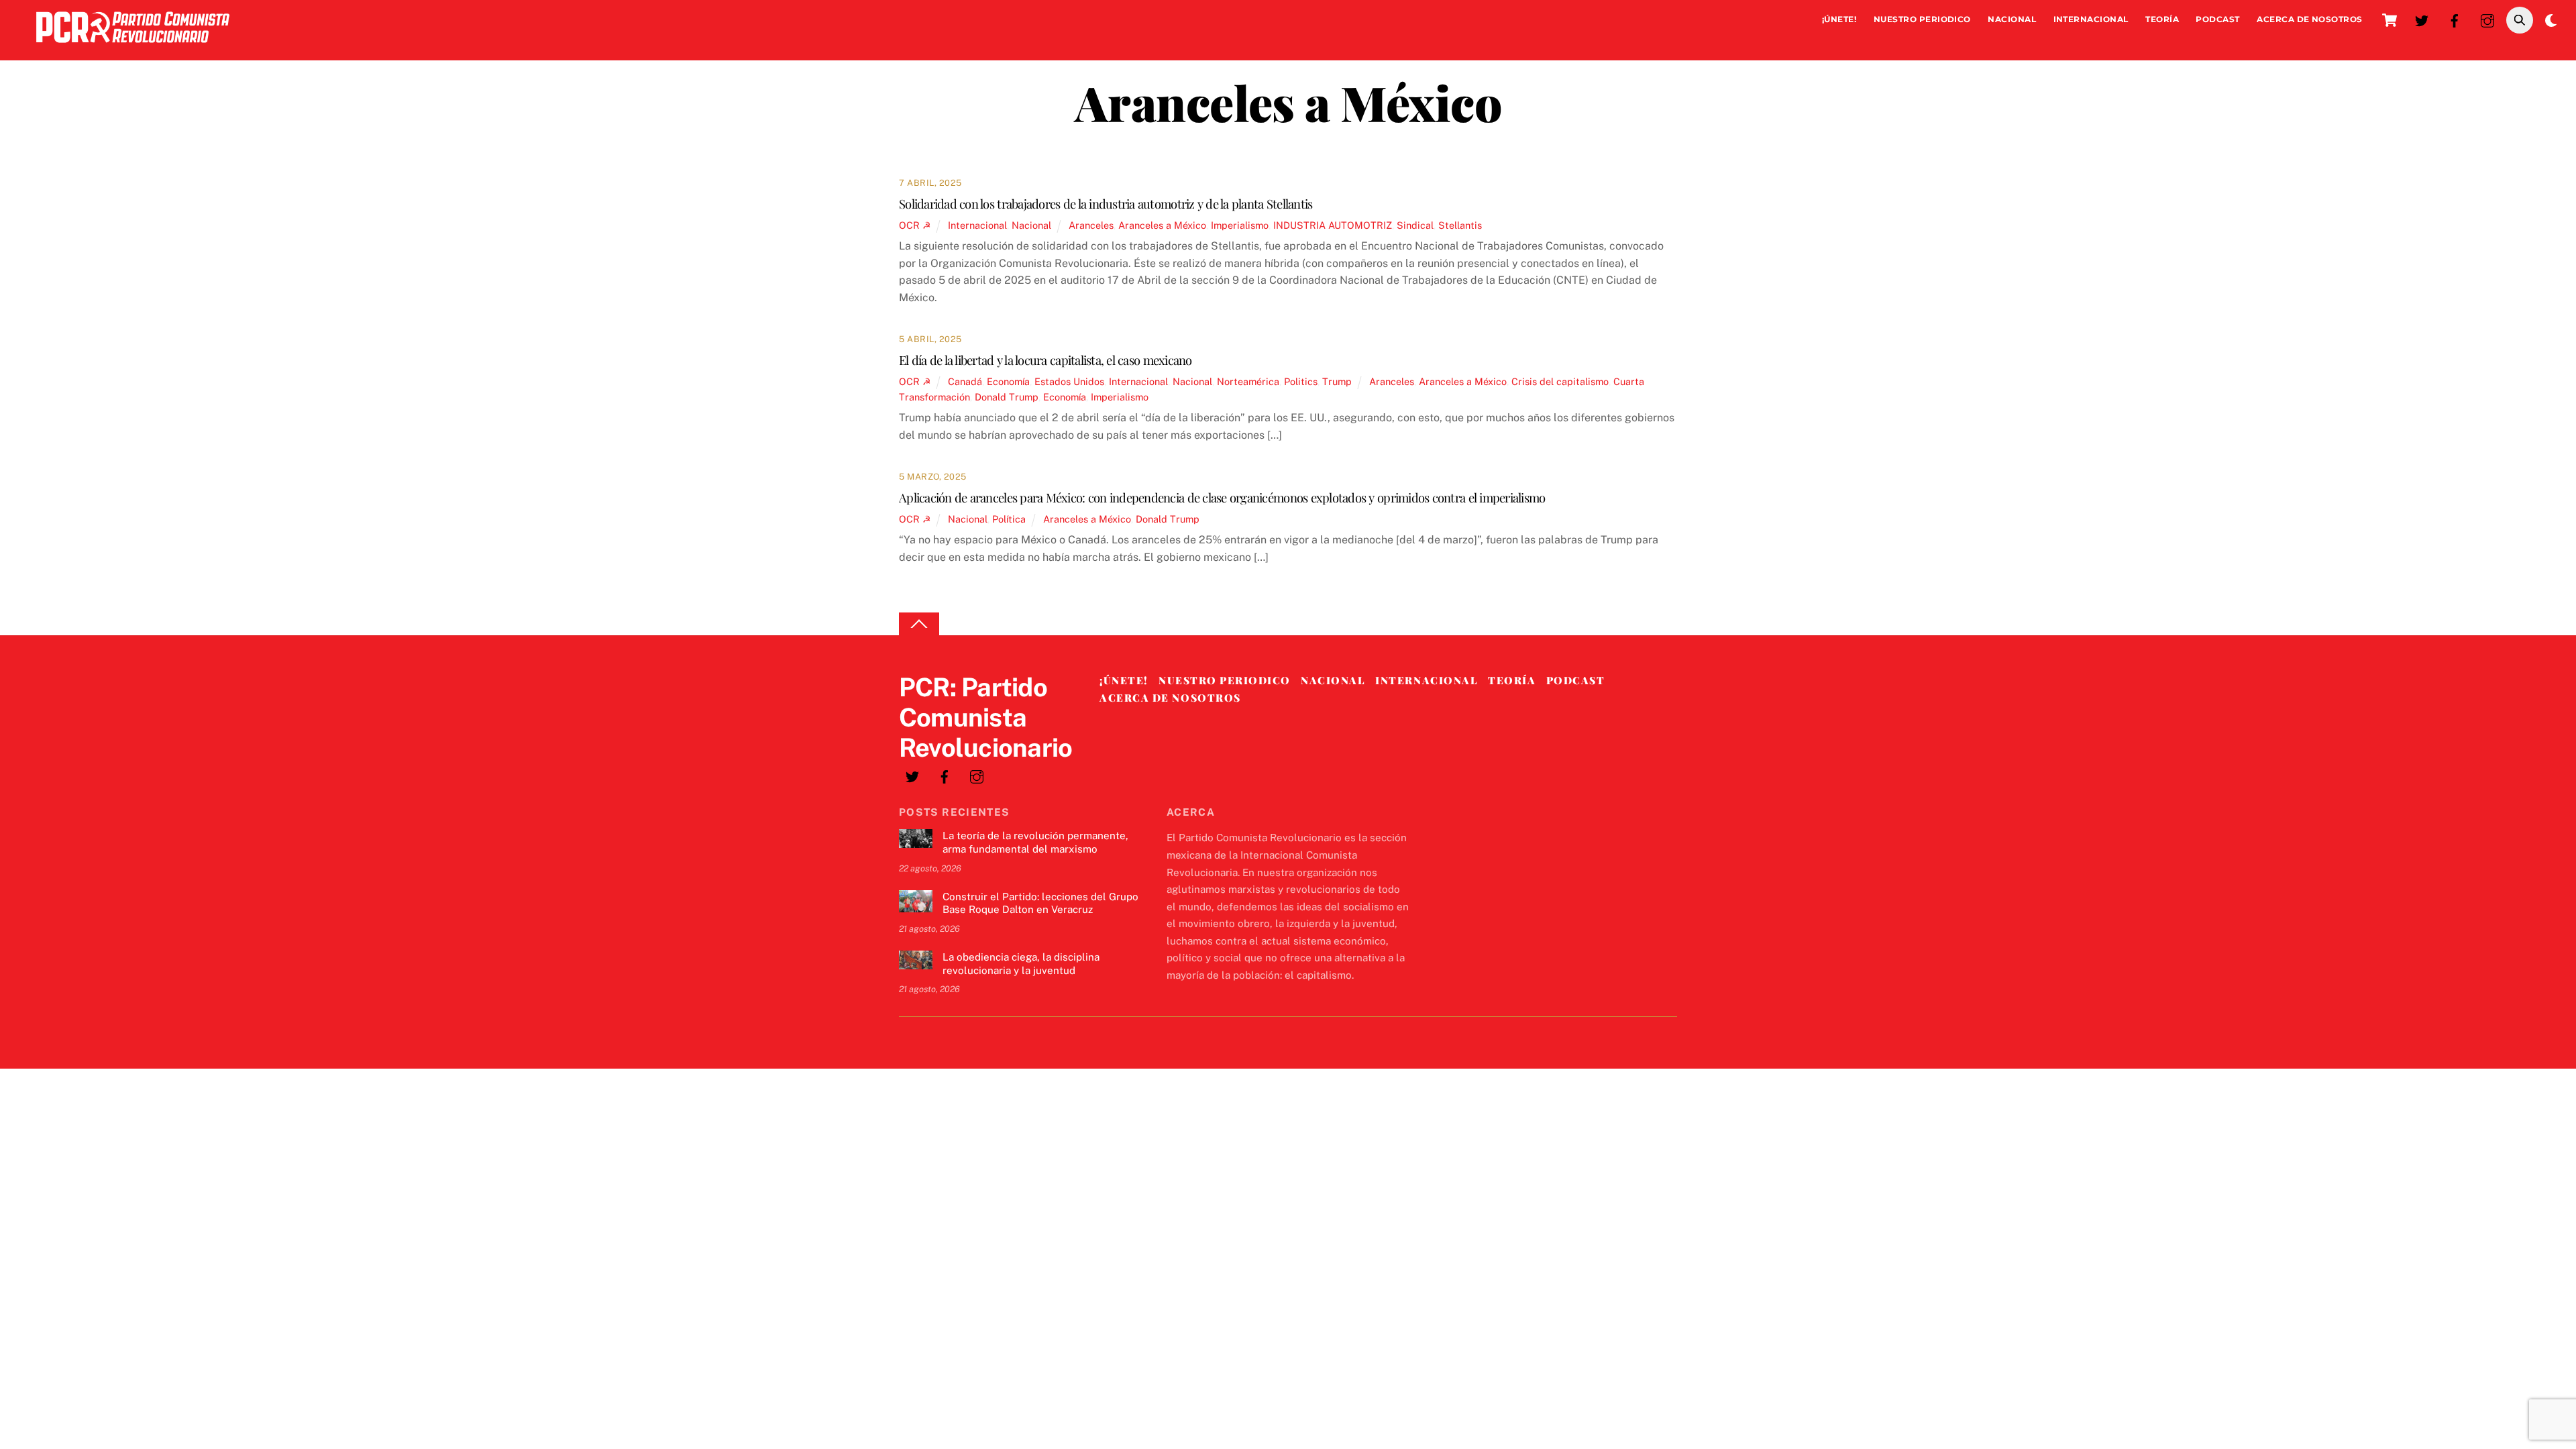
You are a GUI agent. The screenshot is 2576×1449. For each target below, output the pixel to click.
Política (1009, 519)
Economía (1008, 381)
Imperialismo (1240, 225)
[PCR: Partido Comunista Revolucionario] (133, 46)
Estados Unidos (1069, 381)
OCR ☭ (915, 225)
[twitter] (2422, 19)
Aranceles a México (1162, 225)
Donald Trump (1007, 397)
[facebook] (2455, 19)
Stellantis (1460, 225)
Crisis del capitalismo (1560, 381)
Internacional (2091, 19)
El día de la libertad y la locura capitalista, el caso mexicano (1045, 360)
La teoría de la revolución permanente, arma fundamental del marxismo (1035, 842)
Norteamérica (1248, 381)
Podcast (2217, 19)
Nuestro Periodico (1922, 19)
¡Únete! (1839, 19)
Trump (1337, 381)
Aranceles (1091, 225)
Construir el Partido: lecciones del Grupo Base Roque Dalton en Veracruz (1040, 903)
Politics (1301, 381)
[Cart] (2390, 20)
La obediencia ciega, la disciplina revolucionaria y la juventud (1021, 964)
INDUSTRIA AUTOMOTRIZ (1333, 225)
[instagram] (2487, 19)
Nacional (2012, 19)
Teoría (2162, 19)
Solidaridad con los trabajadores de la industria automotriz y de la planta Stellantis (1106, 204)
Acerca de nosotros (2310, 19)
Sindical (1415, 225)
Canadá (965, 381)
